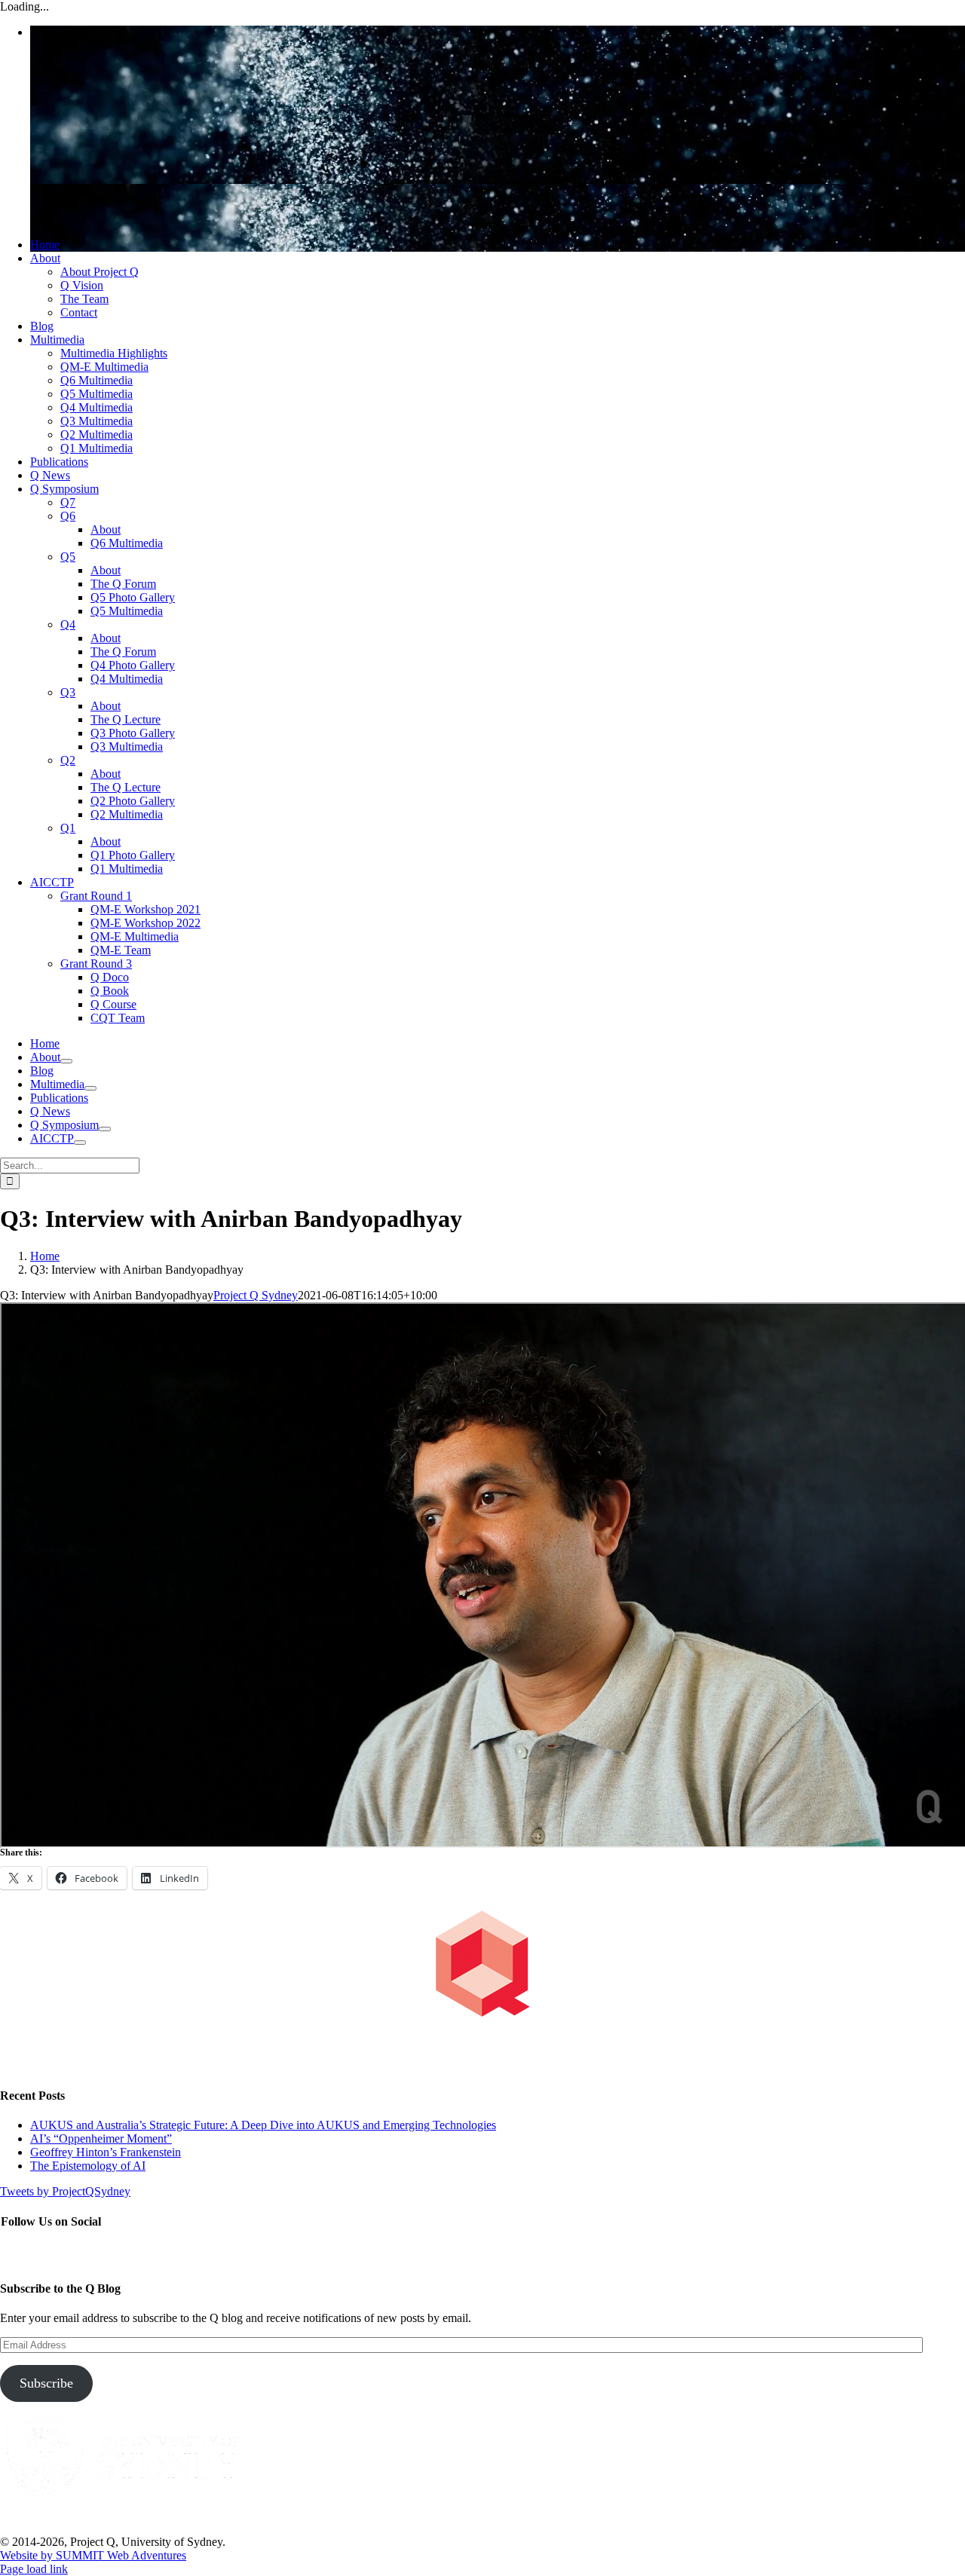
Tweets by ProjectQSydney (65, 2191)
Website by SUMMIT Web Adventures (93, 2555)
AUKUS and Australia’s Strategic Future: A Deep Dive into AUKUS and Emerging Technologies (263, 2125)
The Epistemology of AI (88, 2166)
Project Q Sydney (256, 1295)
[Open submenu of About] (66, 1061)
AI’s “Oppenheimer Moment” (101, 2139)
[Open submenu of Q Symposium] (105, 1129)
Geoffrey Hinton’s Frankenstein (106, 2152)
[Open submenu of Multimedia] (90, 1088)
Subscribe (46, 2383)
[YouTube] (42, 2254)
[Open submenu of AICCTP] (80, 1143)
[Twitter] (26, 2254)
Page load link (34, 2569)
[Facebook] (9, 2254)
